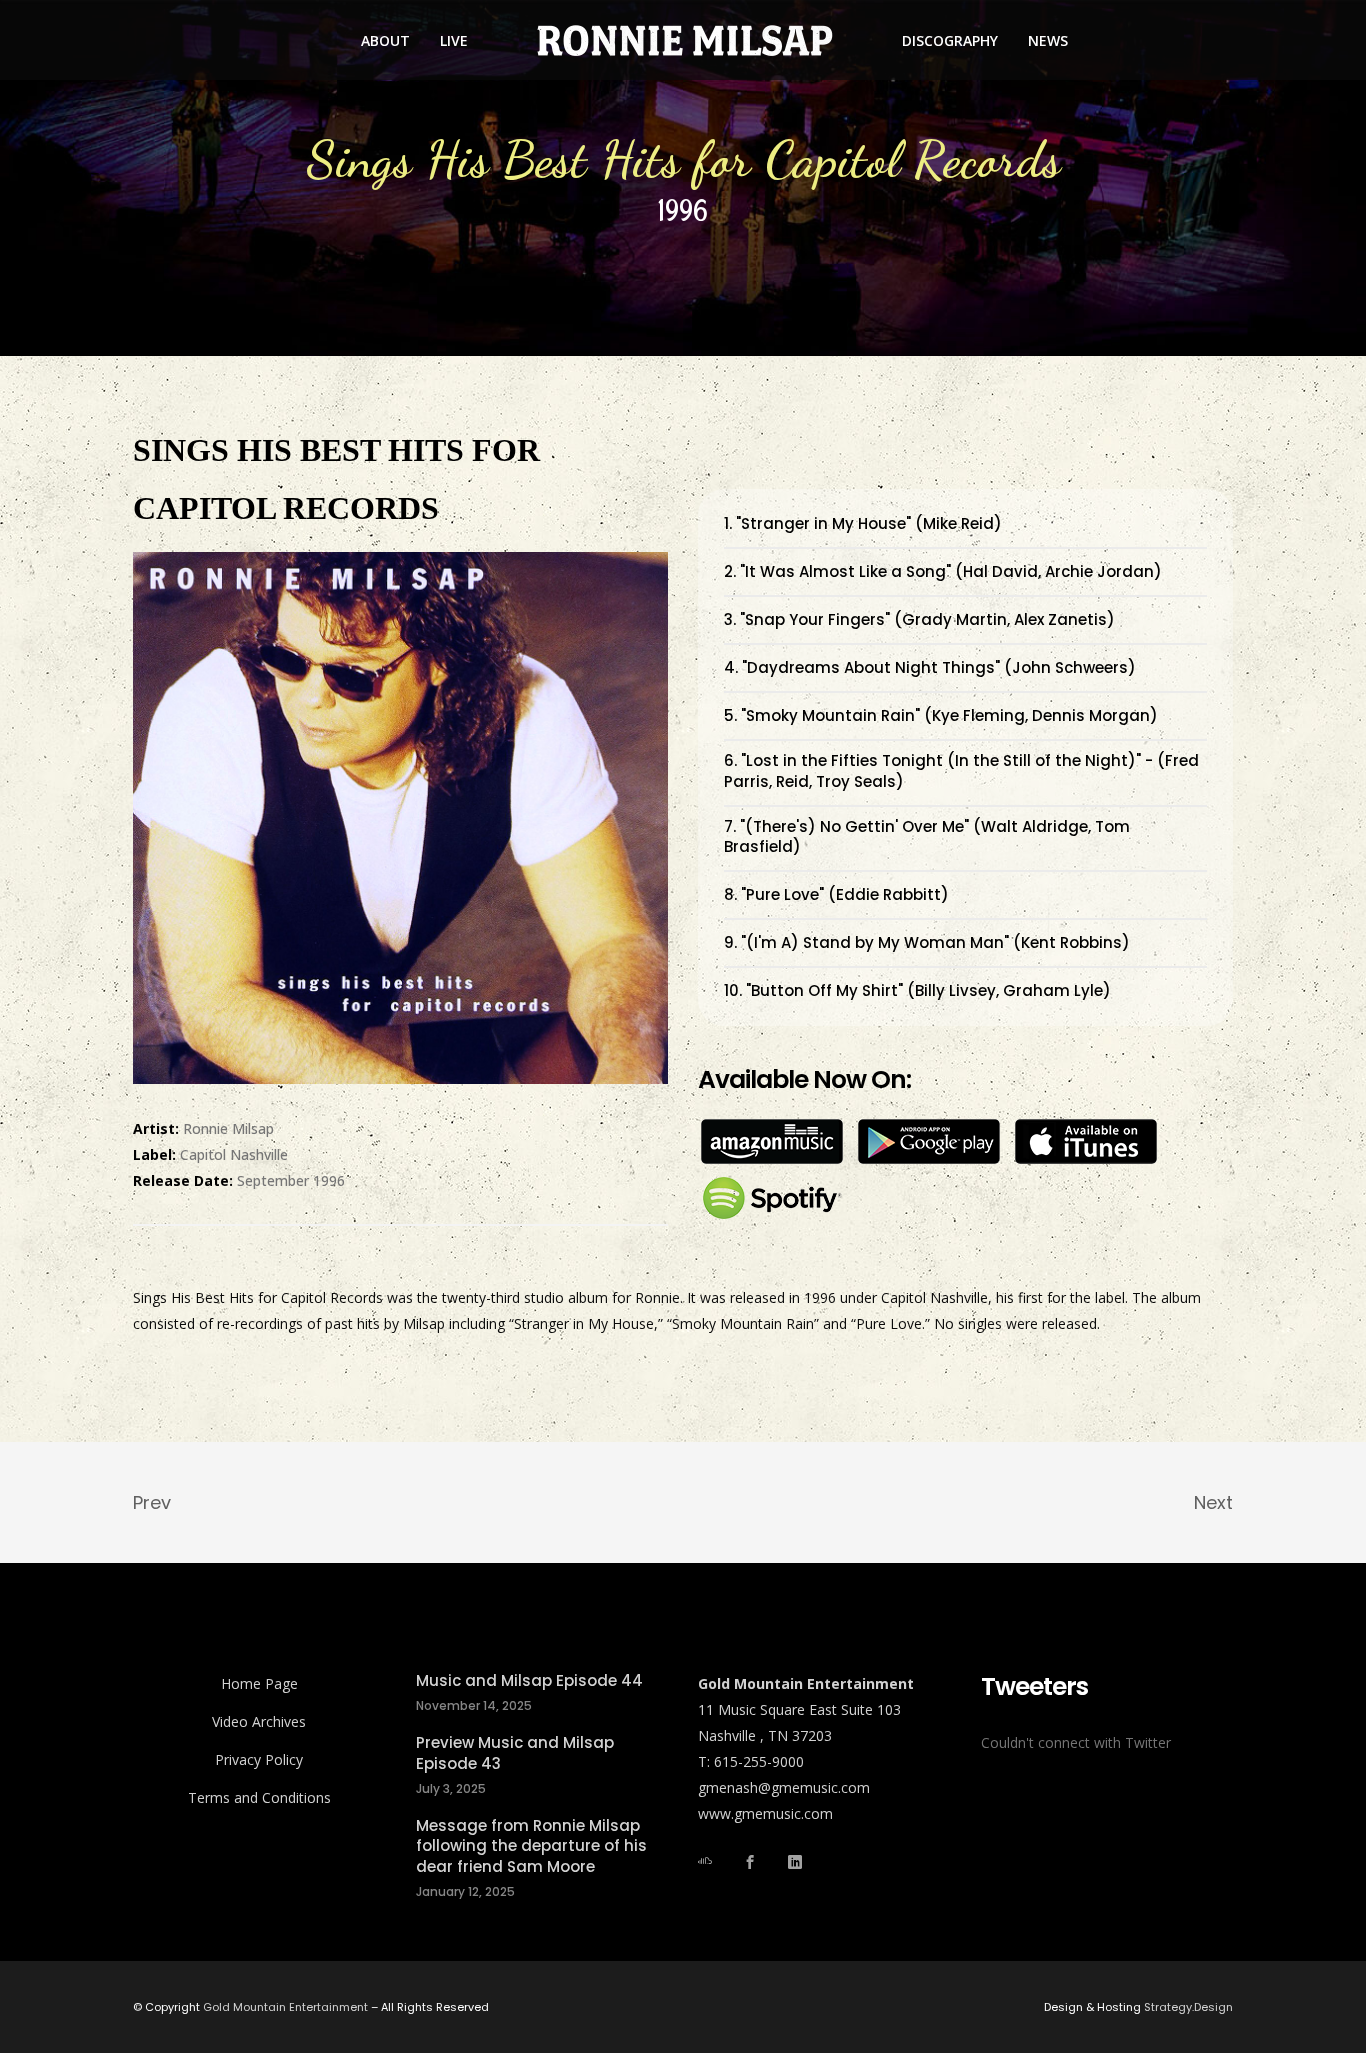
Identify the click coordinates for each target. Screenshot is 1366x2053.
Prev (152, 1502)
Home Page (259, 1683)
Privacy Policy (259, 1759)
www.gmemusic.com (765, 1813)
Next (1213, 1502)
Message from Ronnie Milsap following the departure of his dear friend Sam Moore (531, 1846)
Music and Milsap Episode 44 (529, 1680)
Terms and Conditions (259, 1797)
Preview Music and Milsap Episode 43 (515, 1753)
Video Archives (259, 1721)
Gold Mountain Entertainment (285, 2007)
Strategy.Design (1188, 2007)
